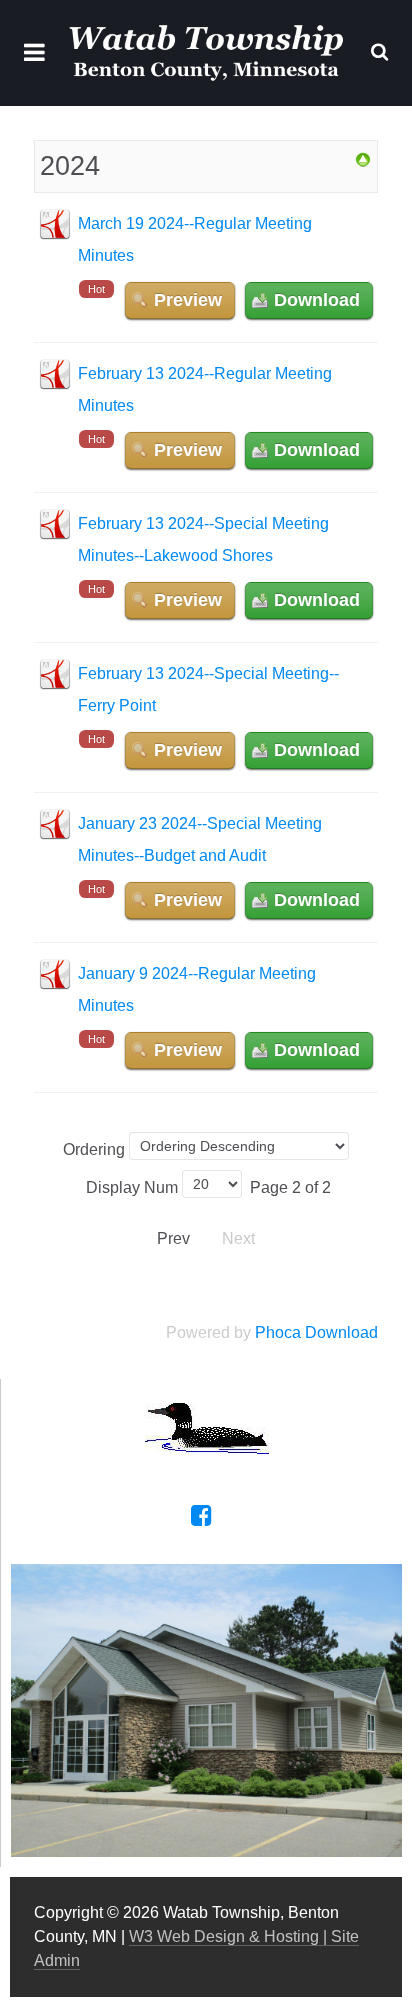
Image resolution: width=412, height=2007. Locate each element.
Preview (188, 300)
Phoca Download (316, 1332)
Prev (173, 1238)
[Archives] (363, 158)
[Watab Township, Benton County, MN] (206, 53)
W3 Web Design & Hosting (224, 1936)
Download (317, 300)
